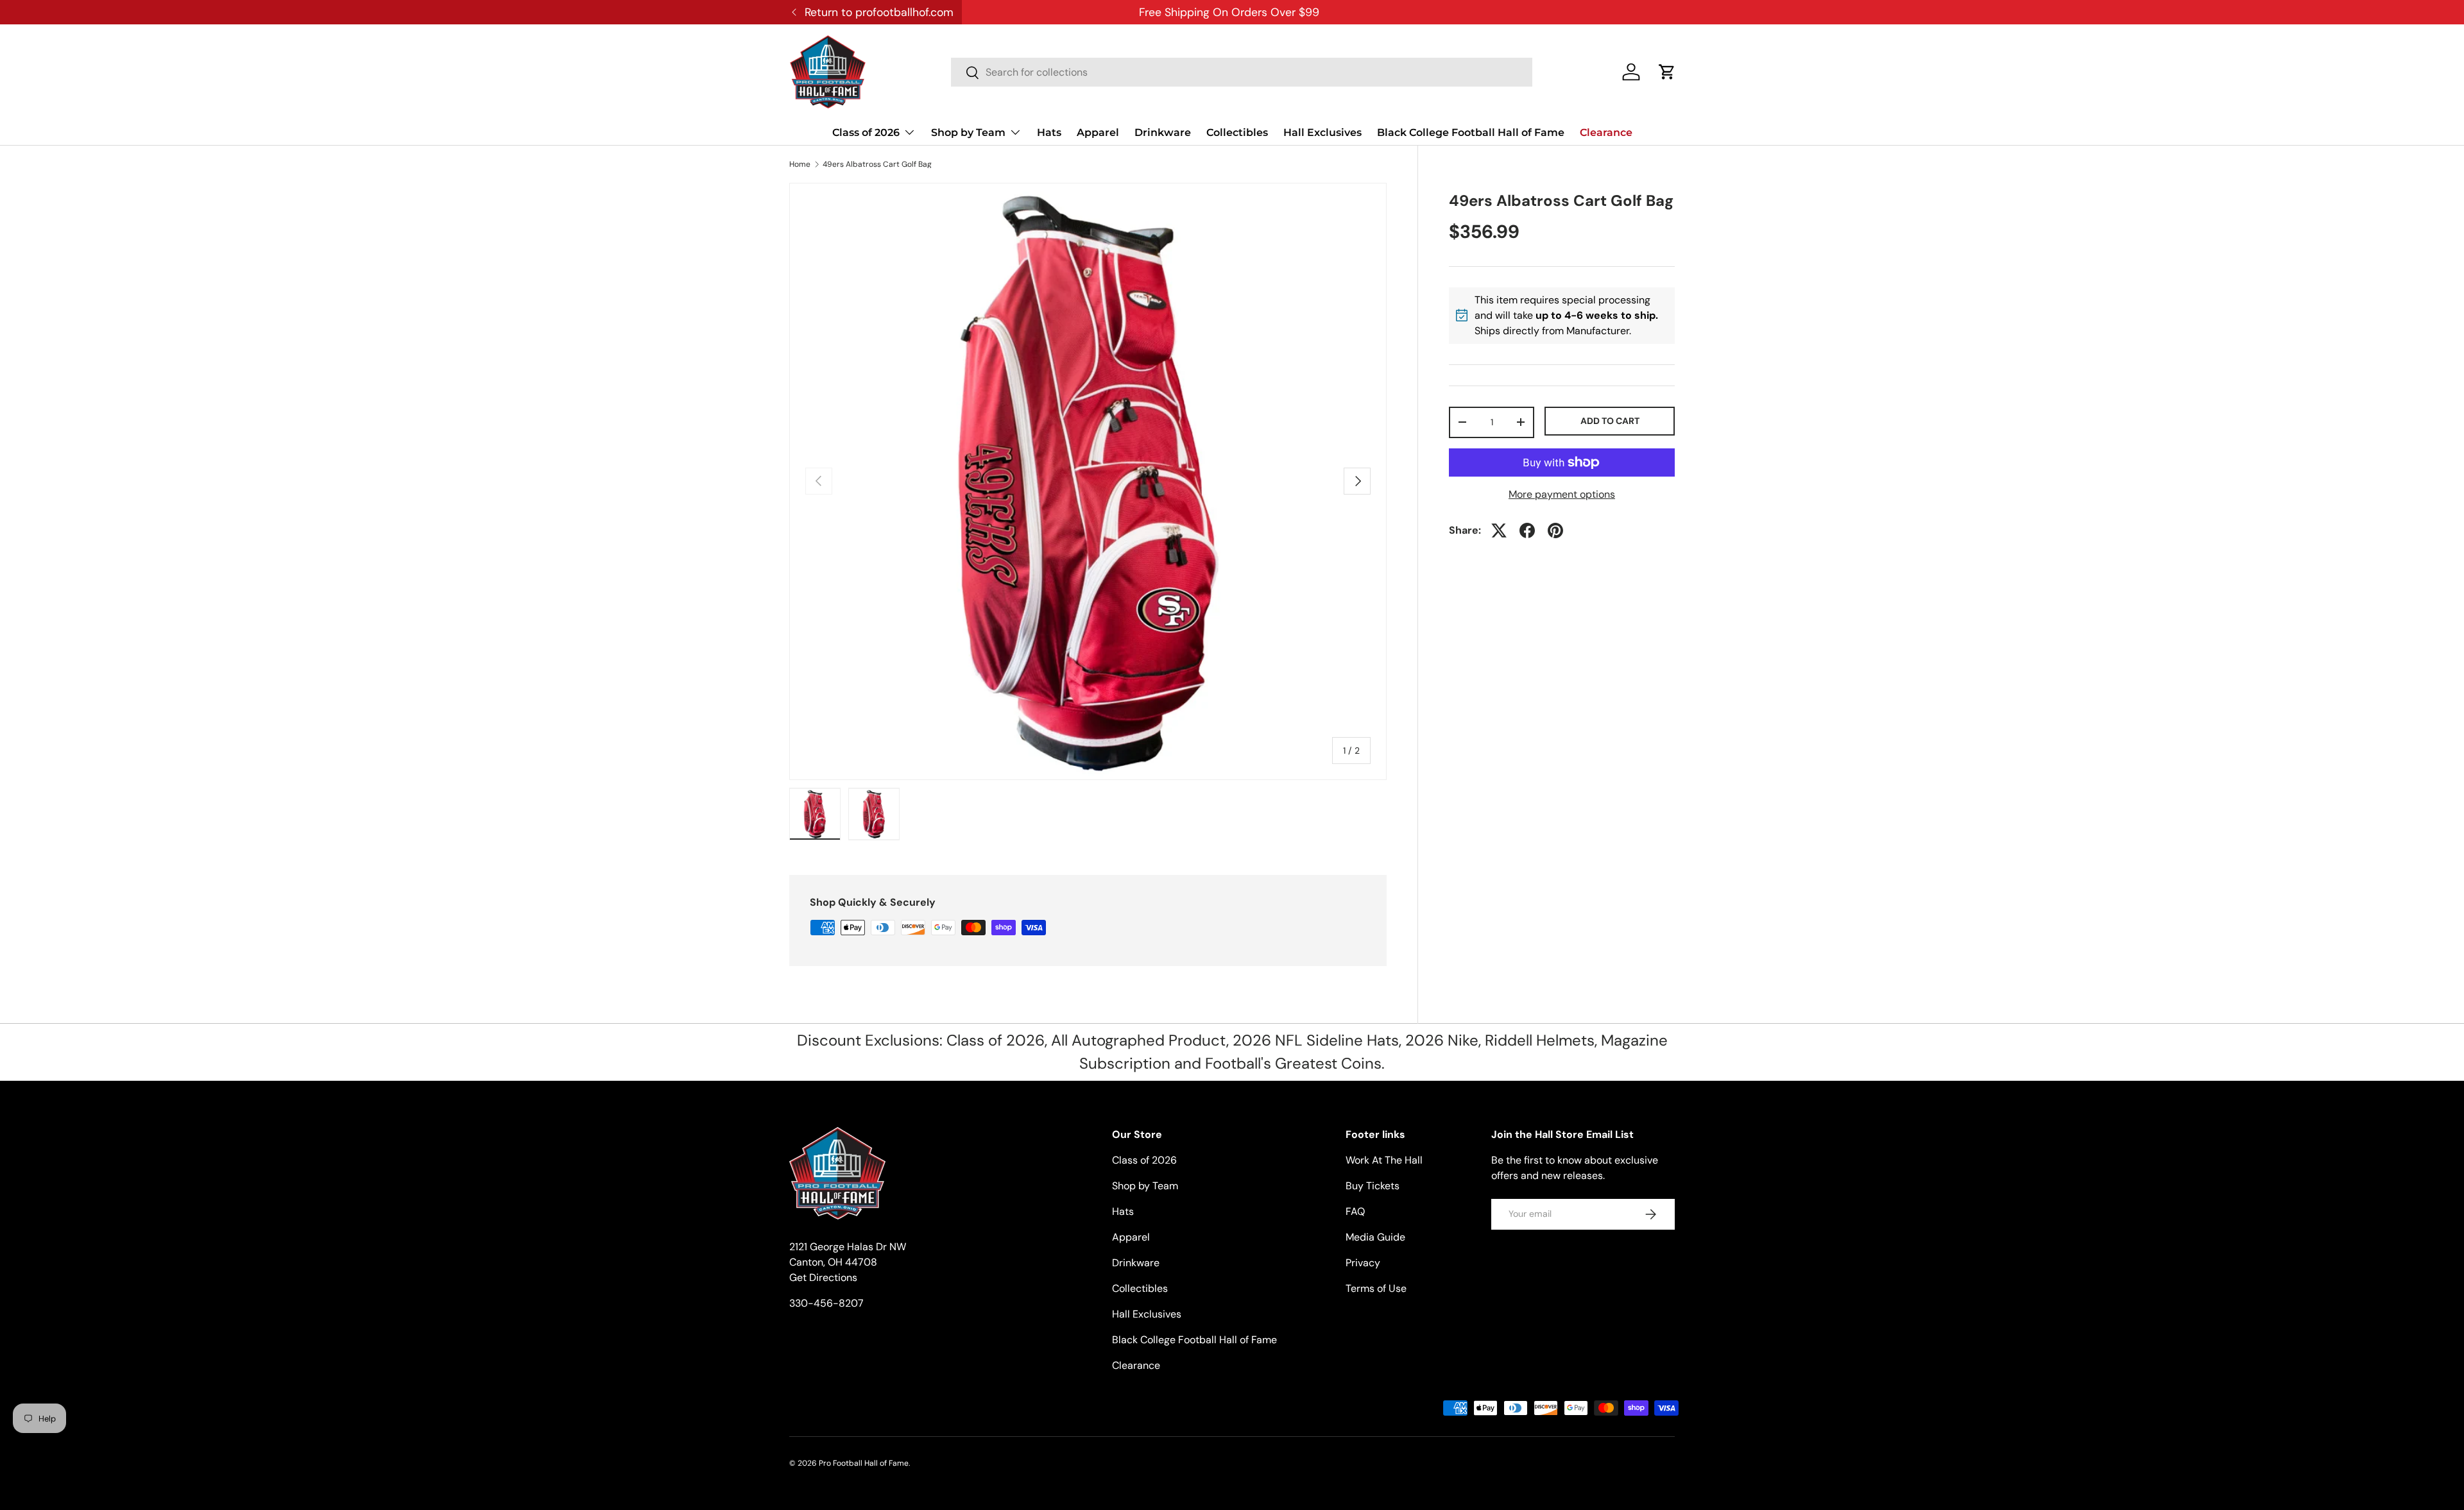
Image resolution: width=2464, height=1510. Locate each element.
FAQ (1355, 1211)
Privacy (1363, 1263)
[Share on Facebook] (1527, 530)
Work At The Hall (1384, 1160)
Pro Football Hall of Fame (864, 1463)
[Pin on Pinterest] (1555, 530)
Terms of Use (1376, 1288)
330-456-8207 (826, 1303)
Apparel (1098, 132)
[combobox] (1242, 72)
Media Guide (1375, 1237)
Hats (1049, 132)
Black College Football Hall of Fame (1471, 132)
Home (800, 164)
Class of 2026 (866, 132)
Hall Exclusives (1322, 132)
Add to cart (1610, 421)
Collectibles (1237, 132)
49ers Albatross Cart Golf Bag (877, 164)
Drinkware (1163, 132)
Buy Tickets (1373, 1186)
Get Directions (823, 1277)
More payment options (1562, 494)
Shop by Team (968, 132)
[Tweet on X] (1499, 530)
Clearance (1606, 132)
